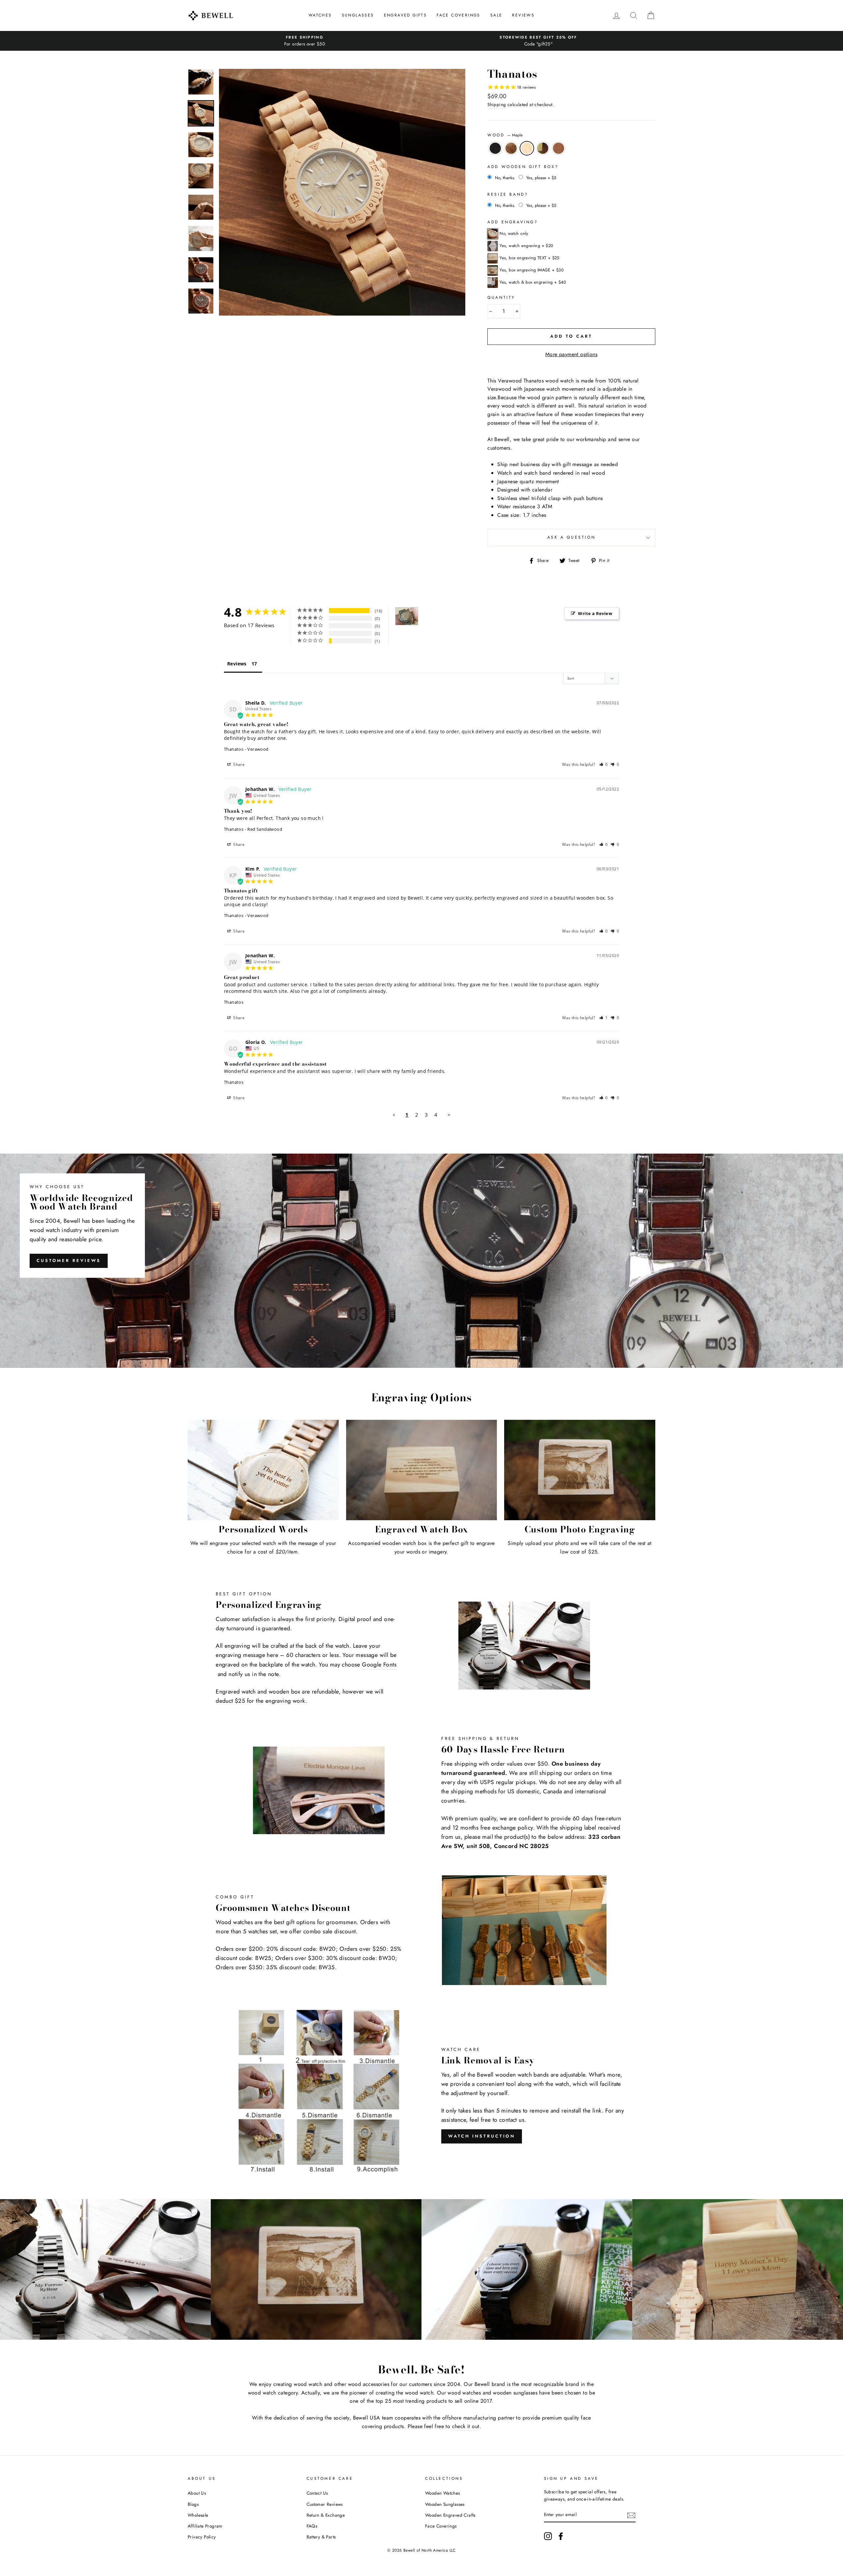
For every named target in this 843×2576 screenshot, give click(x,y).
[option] (305, 41)
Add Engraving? (513, 222)
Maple (527, 148)
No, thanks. (505, 178)
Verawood (511, 148)
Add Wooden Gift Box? (523, 167)
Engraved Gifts (406, 15)
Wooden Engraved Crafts (450, 2515)
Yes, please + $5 (541, 178)
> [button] (449, 1115)
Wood (505, 135)
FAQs (312, 2526)
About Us (197, 2493)
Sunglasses (358, 15)
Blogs (193, 2504)
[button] (604, 764)
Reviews (523, 15)
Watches (320, 15)
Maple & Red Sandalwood (543, 148)
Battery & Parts (321, 2537)
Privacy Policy (202, 2537)
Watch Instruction (482, 2136)
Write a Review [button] (595, 613)
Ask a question (571, 537)
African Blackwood (495, 148)
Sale (496, 15)
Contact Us (317, 2493)
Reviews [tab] (237, 664)
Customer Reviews (69, 1260)
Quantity (501, 297)
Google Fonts (379, 1665)
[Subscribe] (631, 2515)
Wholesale (198, 2515)
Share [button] (238, 764)
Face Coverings (459, 15)
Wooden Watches (443, 2493)
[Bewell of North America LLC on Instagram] (548, 2536)
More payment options (571, 354)
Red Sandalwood (558, 148)
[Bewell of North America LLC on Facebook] (561, 2536)
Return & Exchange (326, 2515)
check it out (466, 2426)
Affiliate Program (205, 2526)
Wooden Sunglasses (445, 2504)
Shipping (497, 104)
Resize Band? (508, 194)
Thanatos (234, 749)
